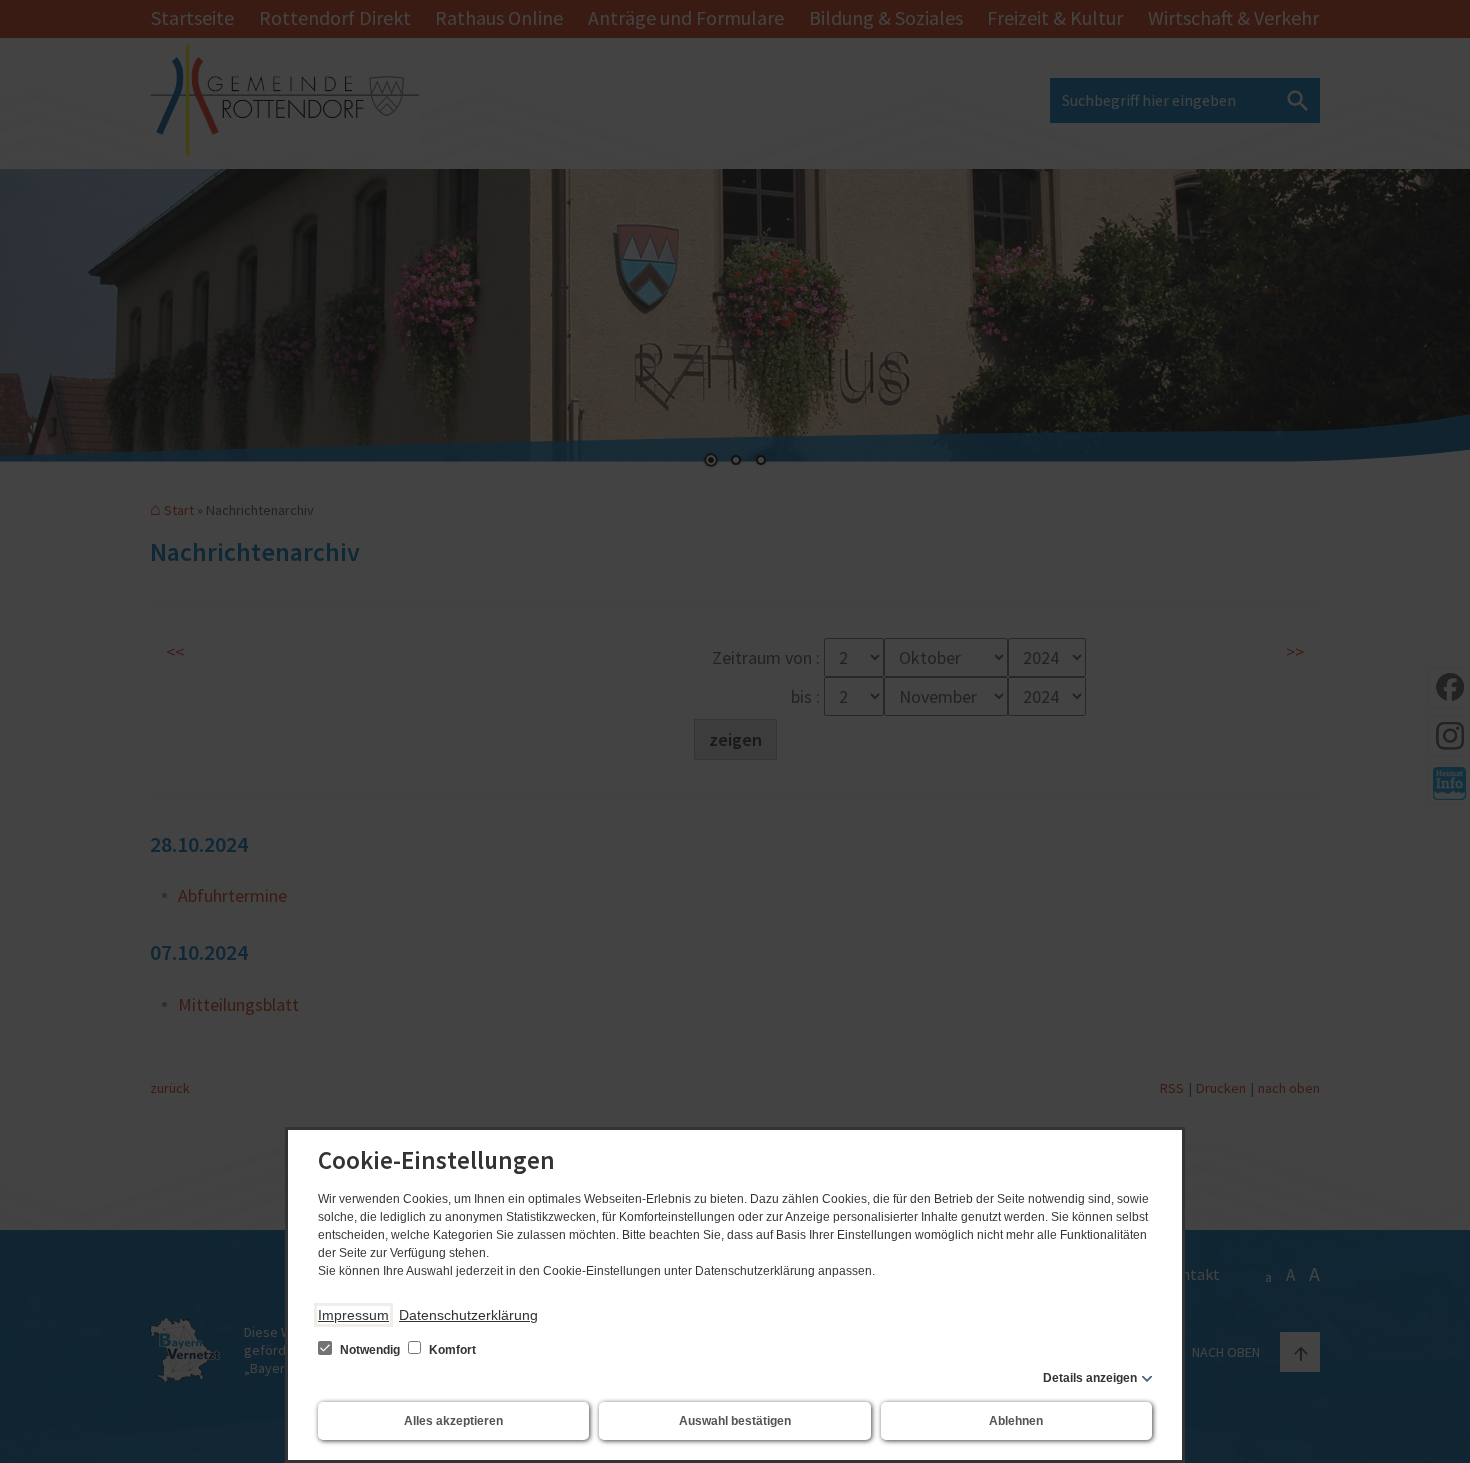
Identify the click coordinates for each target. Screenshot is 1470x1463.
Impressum (353, 1315)
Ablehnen (1016, 1421)
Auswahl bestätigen (735, 1421)
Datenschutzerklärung (468, 1315)
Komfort (451, 1350)
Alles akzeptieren (453, 1421)
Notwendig (370, 1350)
